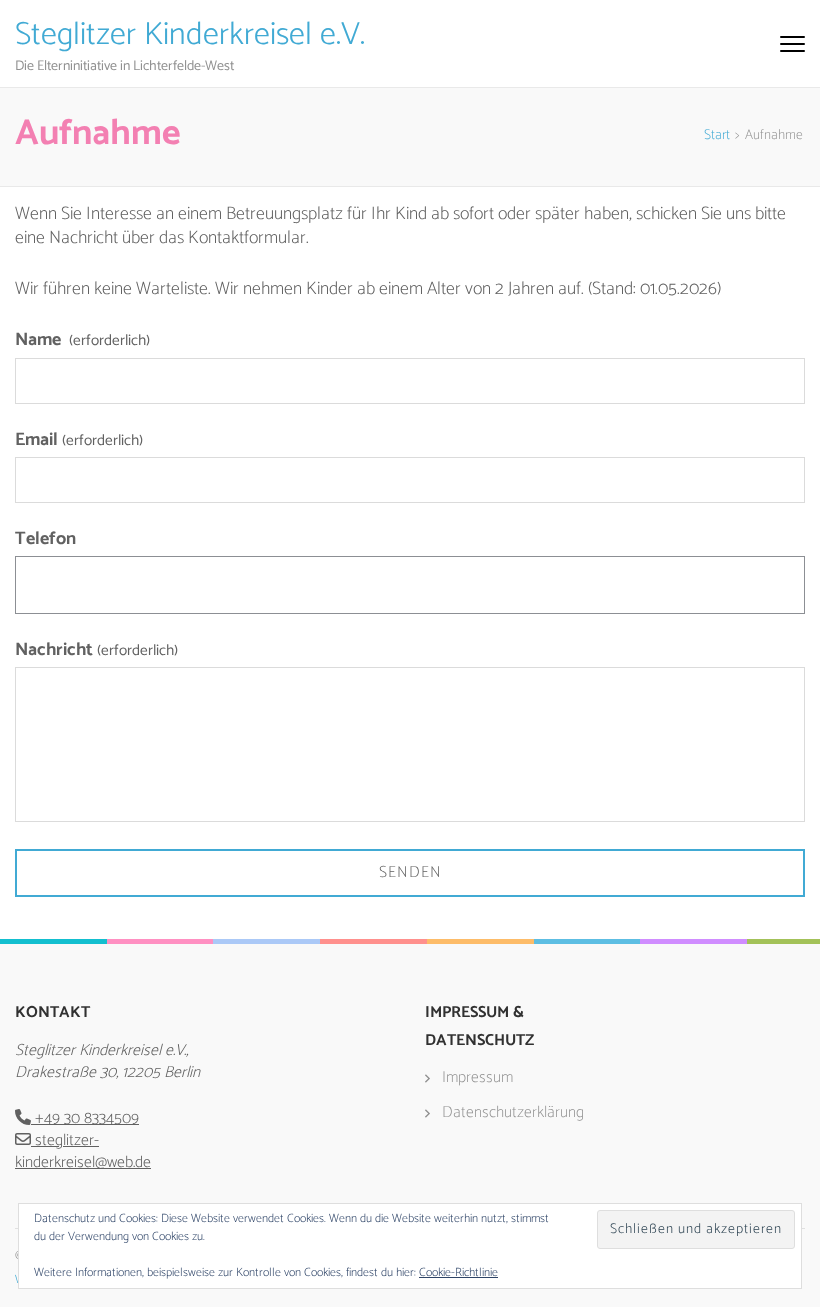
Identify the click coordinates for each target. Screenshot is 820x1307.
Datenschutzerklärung (513, 1112)
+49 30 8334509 (85, 1118)
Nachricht (96, 650)
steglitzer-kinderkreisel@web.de (83, 1151)
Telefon (45, 539)
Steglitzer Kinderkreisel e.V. (190, 35)
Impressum (477, 1077)
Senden (410, 872)
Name (82, 340)
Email (79, 440)
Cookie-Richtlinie (458, 1272)
